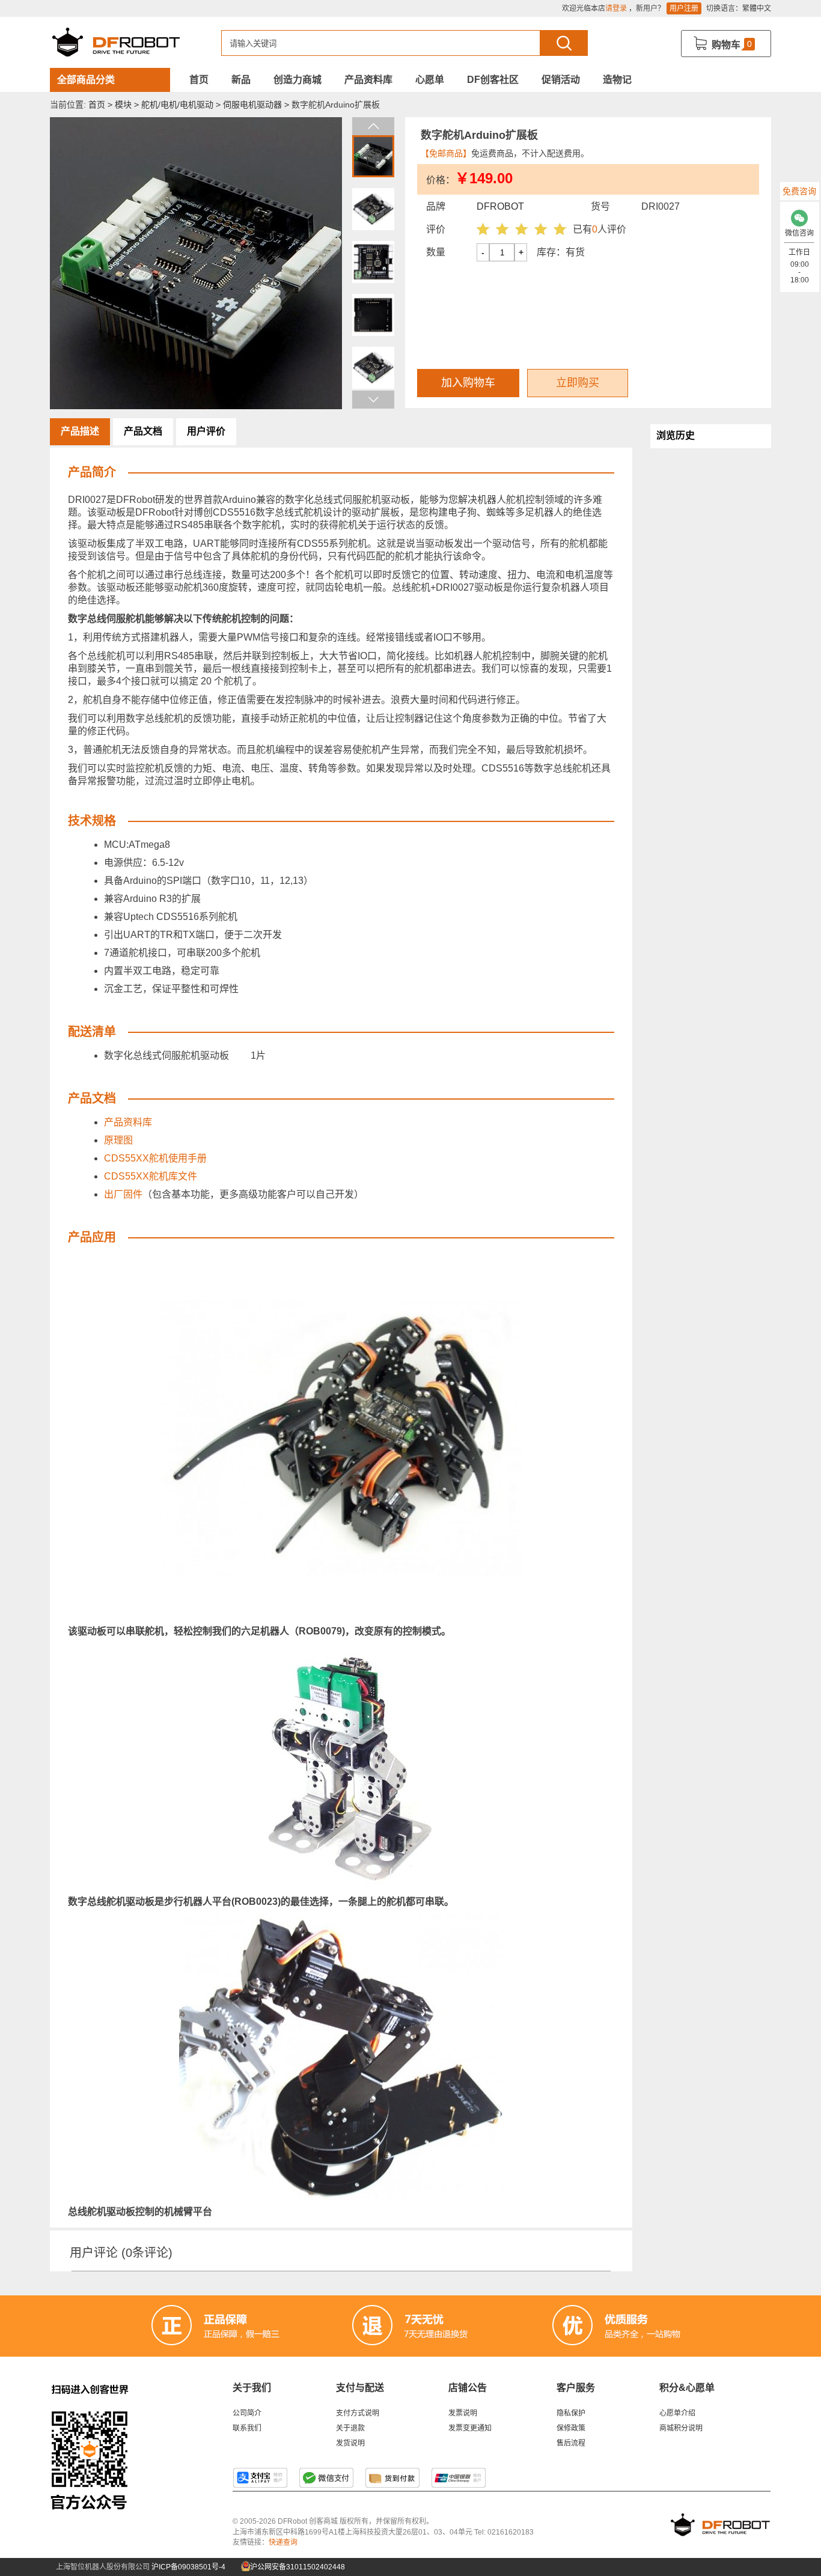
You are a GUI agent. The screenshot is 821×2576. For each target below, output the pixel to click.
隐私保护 (571, 2413)
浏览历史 (676, 435)
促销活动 (561, 80)
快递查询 (283, 2542)
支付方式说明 (358, 2413)
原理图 (118, 1140)
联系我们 (247, 2428)
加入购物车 (468, 383)
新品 (241, 80)
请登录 (616, 8)
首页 (199, 80)
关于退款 (350, 2428)
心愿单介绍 (677, 2413)
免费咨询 (799, 191)
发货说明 (350, 2443)
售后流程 (571, 2443)
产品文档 (143, 431)
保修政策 (571, 2428)
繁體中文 (757, 8)
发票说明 (463, 2413)
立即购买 (578, 383)
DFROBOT (500, 206)
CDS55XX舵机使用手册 (155, 1158)
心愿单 (430, 80)
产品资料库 (368, 80)
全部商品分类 (86, 80)
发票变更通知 (470, 2428)
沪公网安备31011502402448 (297, 2567)
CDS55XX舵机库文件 (151, 1176)
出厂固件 (123, 1194)
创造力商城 (298, 80)
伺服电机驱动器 (252, 105)
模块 (123, 105)
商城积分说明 (681, 2428)
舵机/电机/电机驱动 (177, 105)
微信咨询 (799, 233)
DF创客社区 (493, 80)
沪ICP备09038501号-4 (188, 2567)
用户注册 (684, 8)
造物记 (617, 80)
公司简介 (247, 2413)
